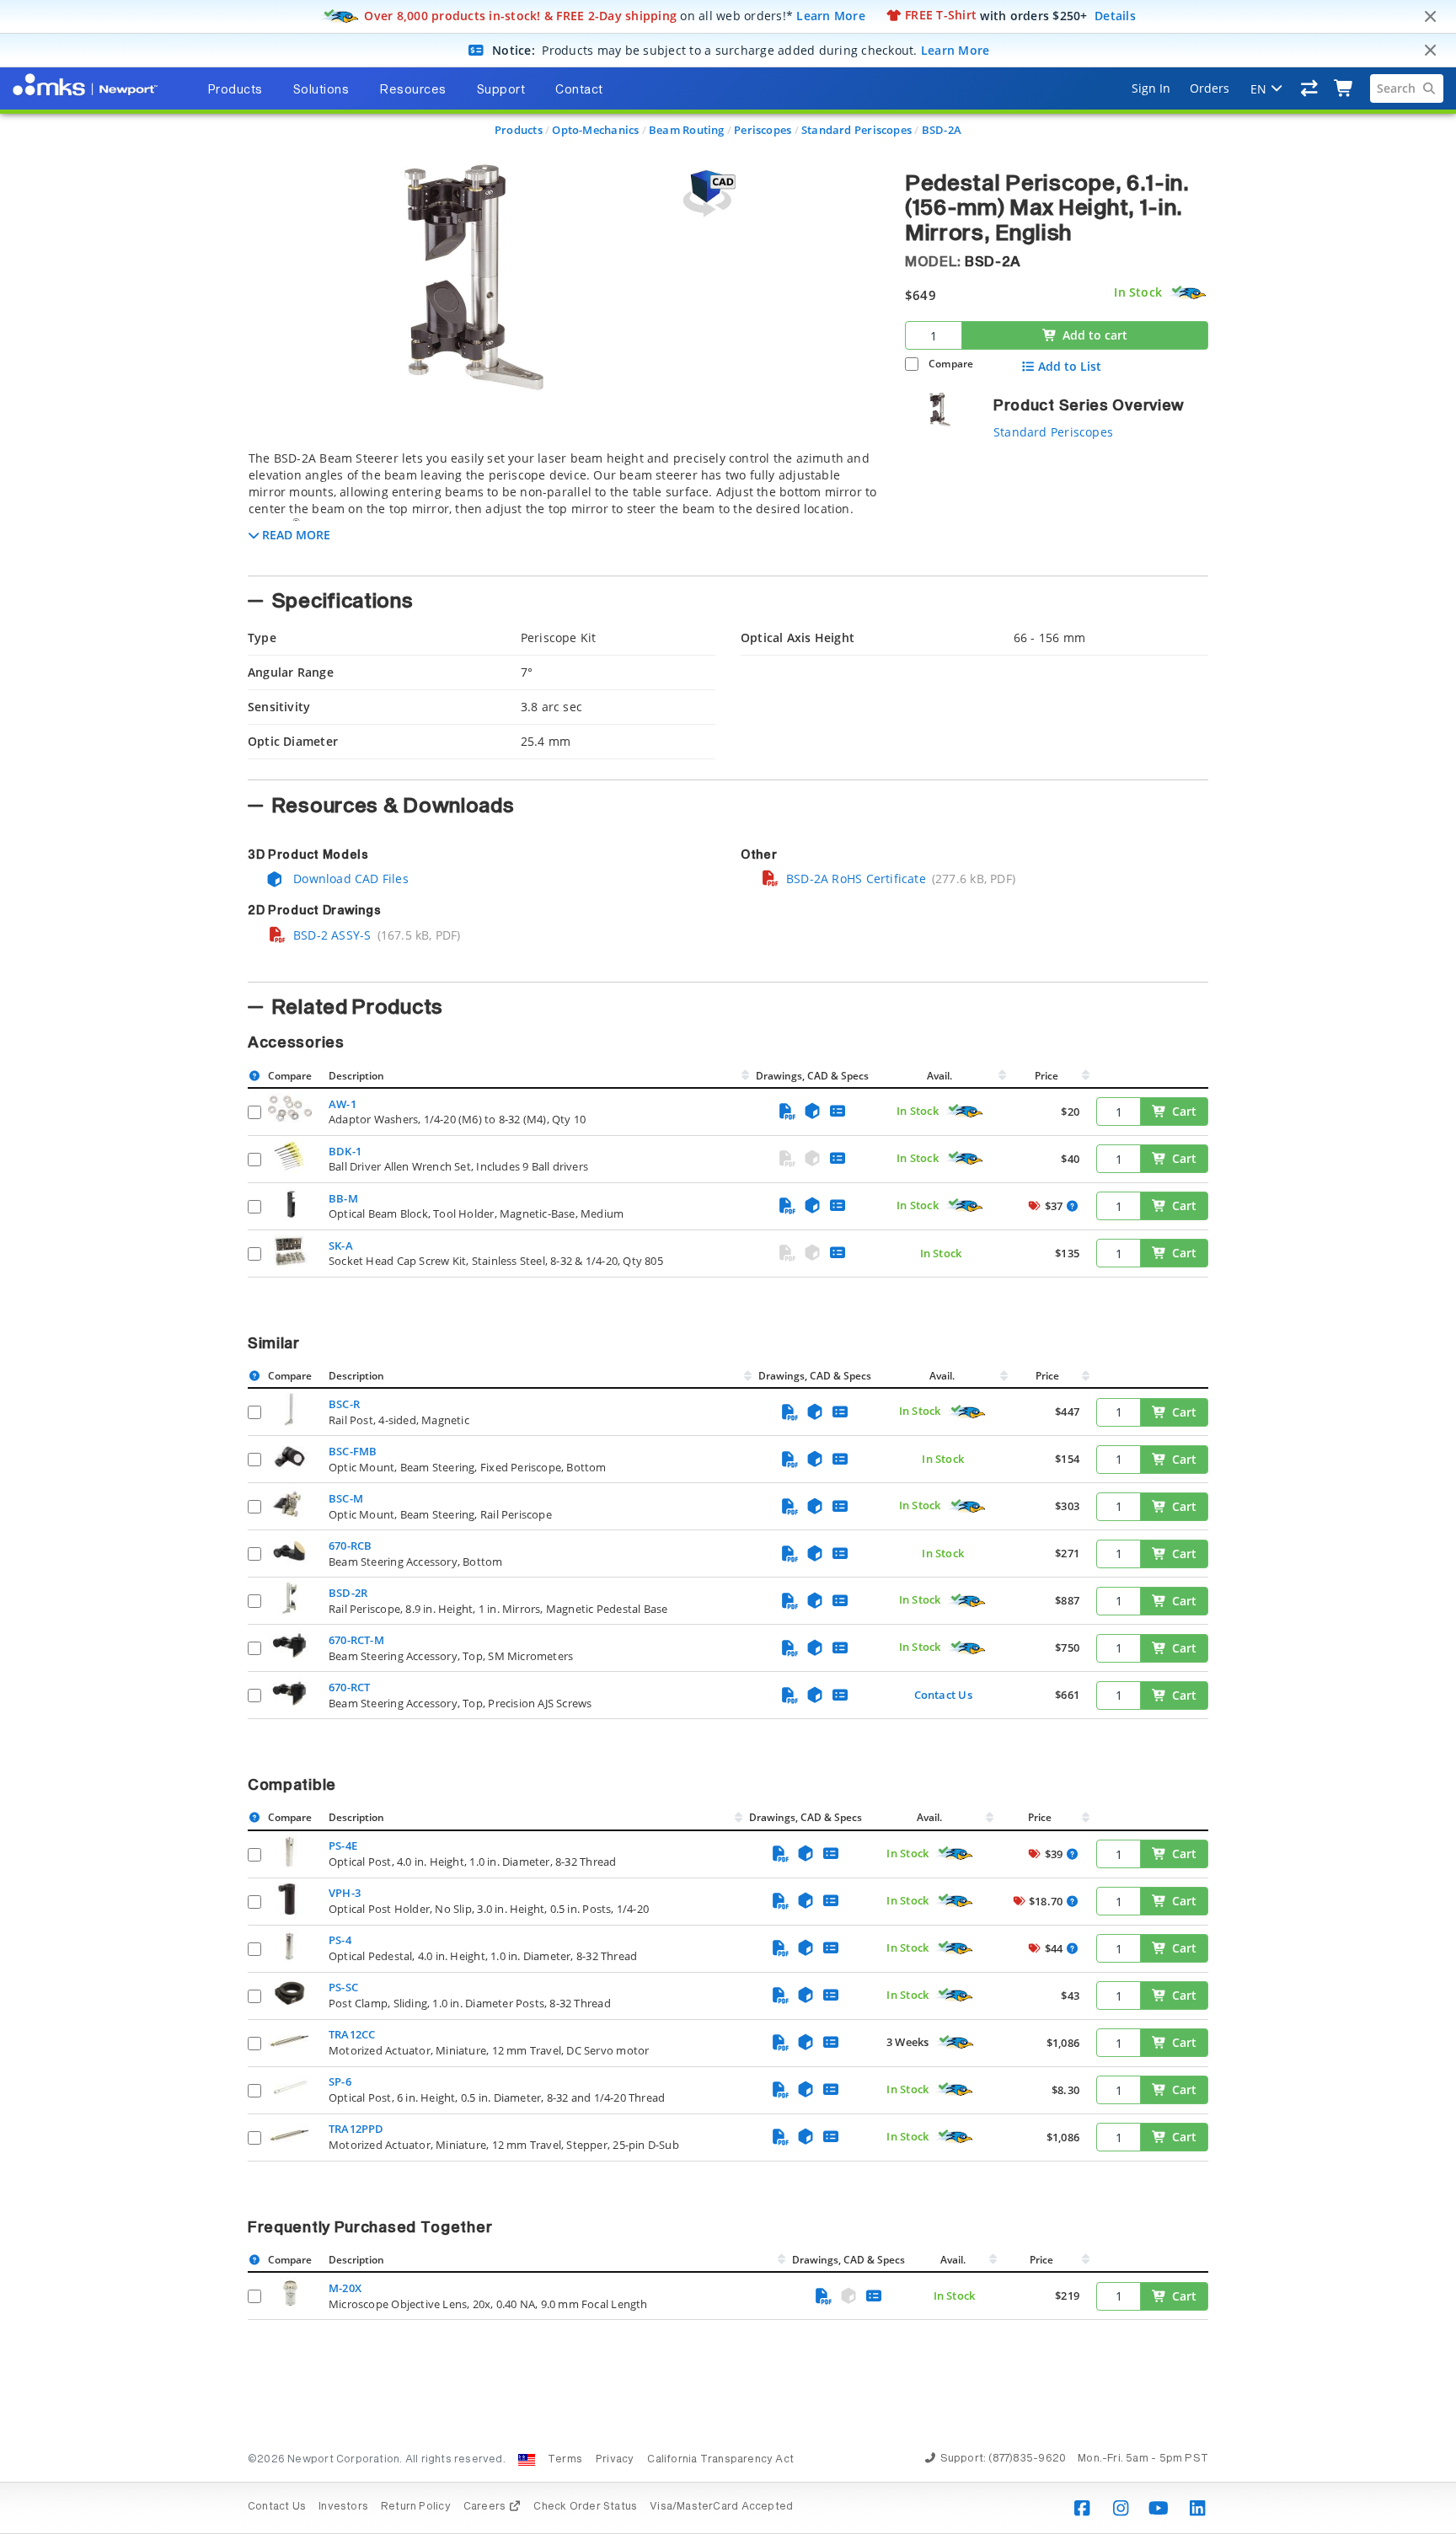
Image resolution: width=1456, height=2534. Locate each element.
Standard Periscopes (856, 130)
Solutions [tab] (321, 90)
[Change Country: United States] (527, 2460)
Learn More (831, 15)
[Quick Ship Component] (1188, 293)
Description (356, 1076)
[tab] (564, 508)
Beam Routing (687, 130)
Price (1046, 1076)
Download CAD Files (349, 879)
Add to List (1070, 367)
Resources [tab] (413, 90)
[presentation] (728, 1267)
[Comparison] (1310, 88)
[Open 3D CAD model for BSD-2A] (707, 193)
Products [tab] (235, 90)
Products (519, 130)
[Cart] (1344, 88)
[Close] (1430, 17)
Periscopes (763, 130)
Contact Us (943, 1695)
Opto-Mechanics (595, 130)
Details (1115, 15)
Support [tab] (501, 90)
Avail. (941, 1076)
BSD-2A (942, 130)
